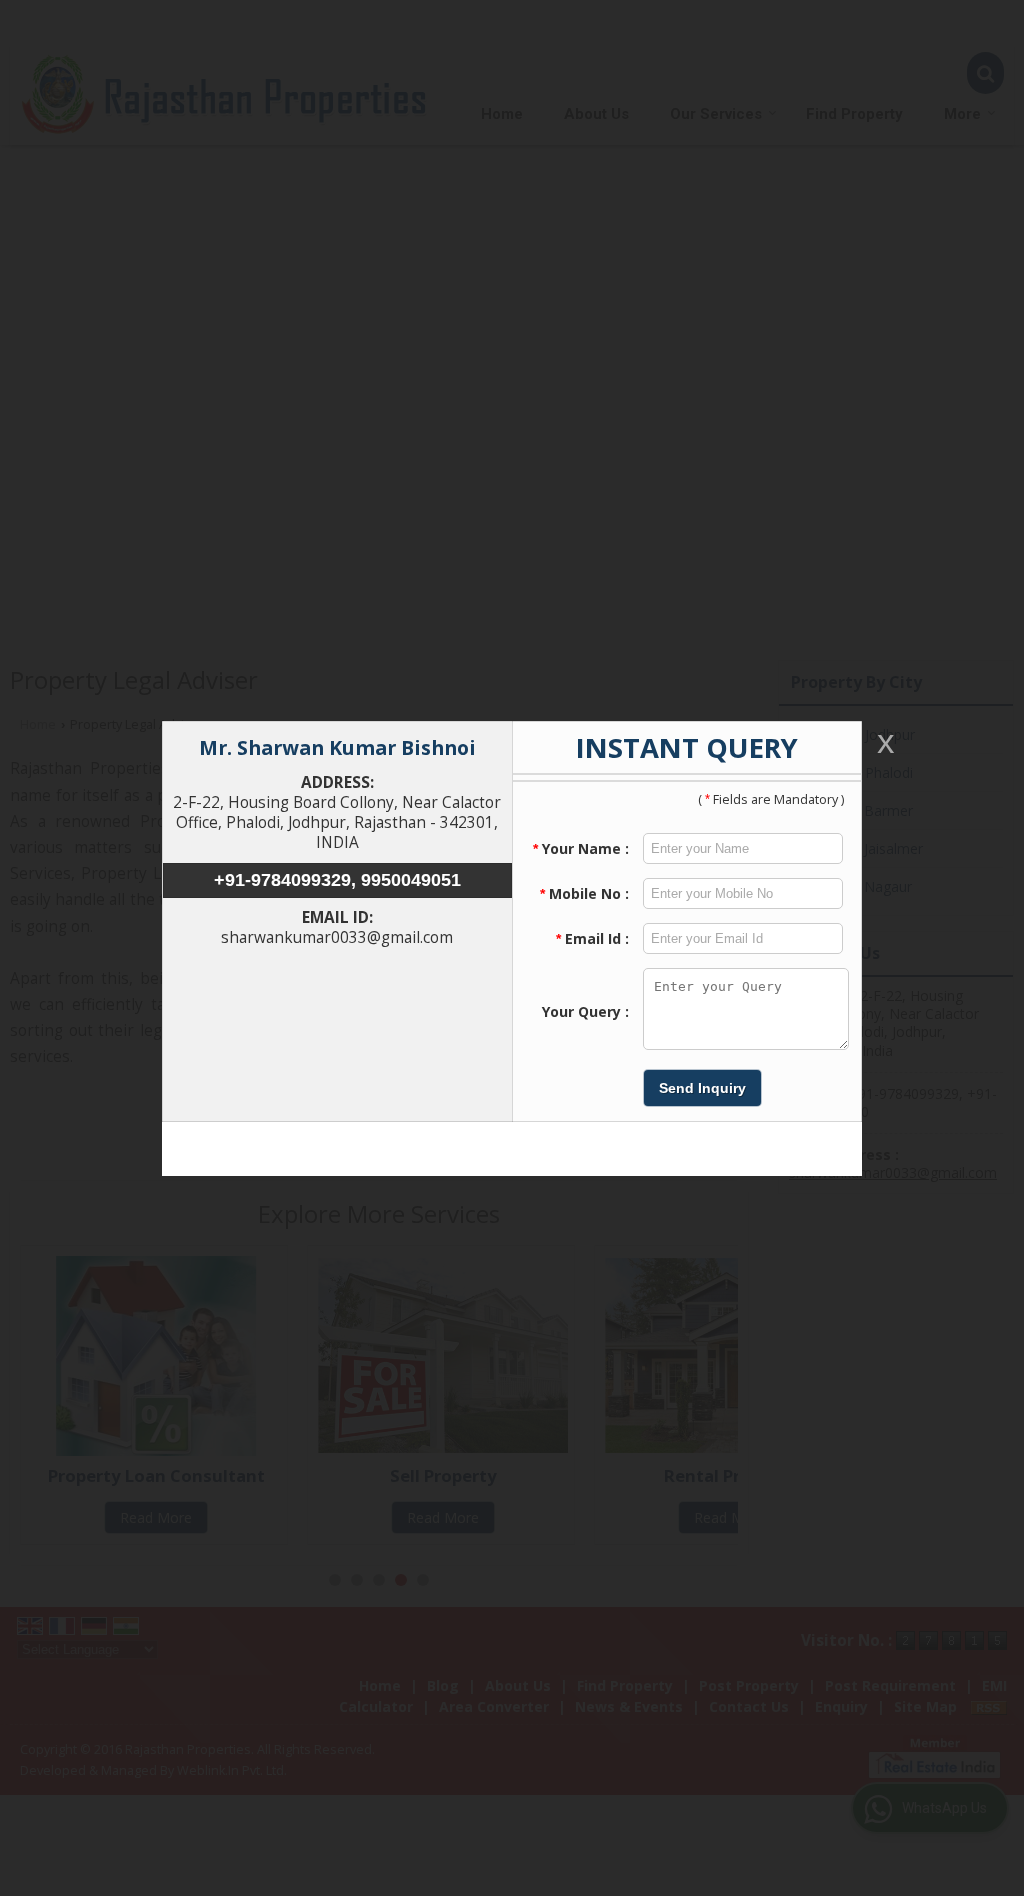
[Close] (884, 743)
